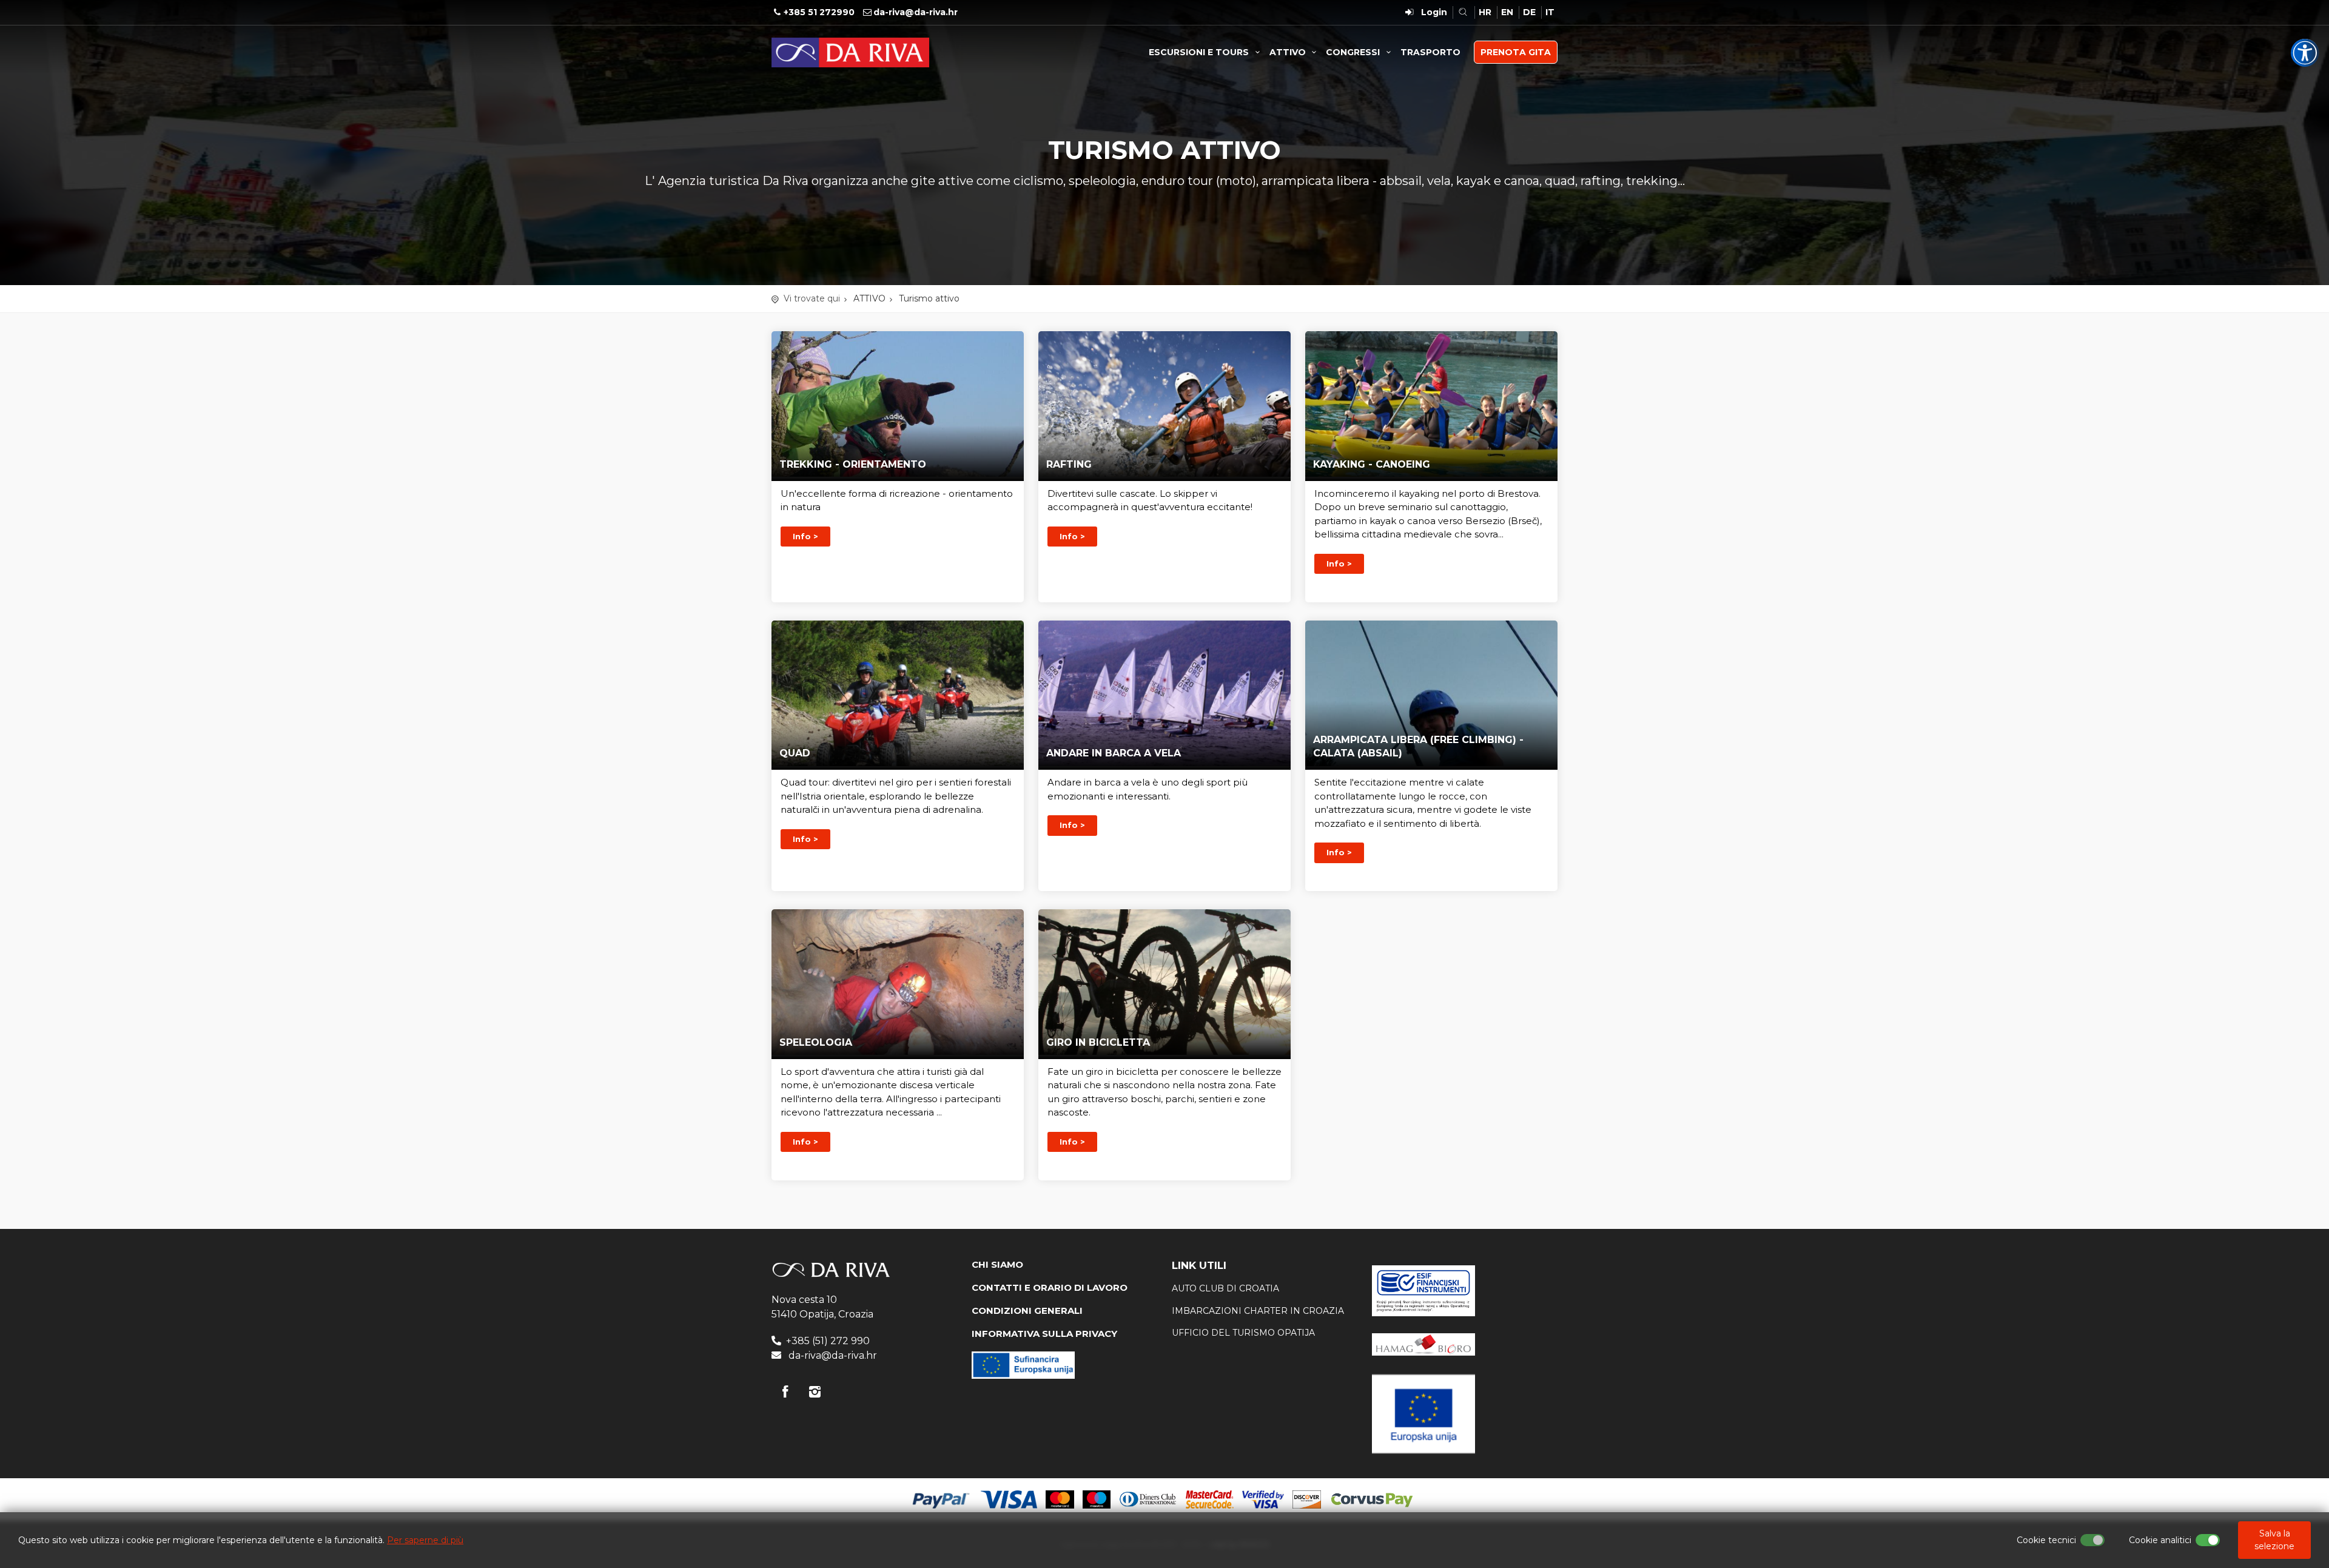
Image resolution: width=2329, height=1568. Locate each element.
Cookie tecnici (2046, 1540)
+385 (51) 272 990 (828, 1341)
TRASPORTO (1430, 52)
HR (1485, 12)
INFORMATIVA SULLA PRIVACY (1044, 1334)
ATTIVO (1289, 52)
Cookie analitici (2160, 1540)
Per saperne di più (425, 1540)
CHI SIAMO (997, 1264)
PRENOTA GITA (1516, 52)
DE (1529, 12)
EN (1507, 12)
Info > (805, 536)
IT (1550, 12)
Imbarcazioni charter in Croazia (1258, 1311)
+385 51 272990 (819, 12)
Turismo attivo (929, 298)
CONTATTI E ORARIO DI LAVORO (1050, 1287)
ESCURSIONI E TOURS (1200, 52)
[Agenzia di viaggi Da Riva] (850, 52)
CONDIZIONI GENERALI (1027, 1311)
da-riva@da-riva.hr (916, 12)
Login (1434, 12)
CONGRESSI (1354, 52)
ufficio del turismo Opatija (1243, 1333)
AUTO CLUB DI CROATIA (1225, 1288)
